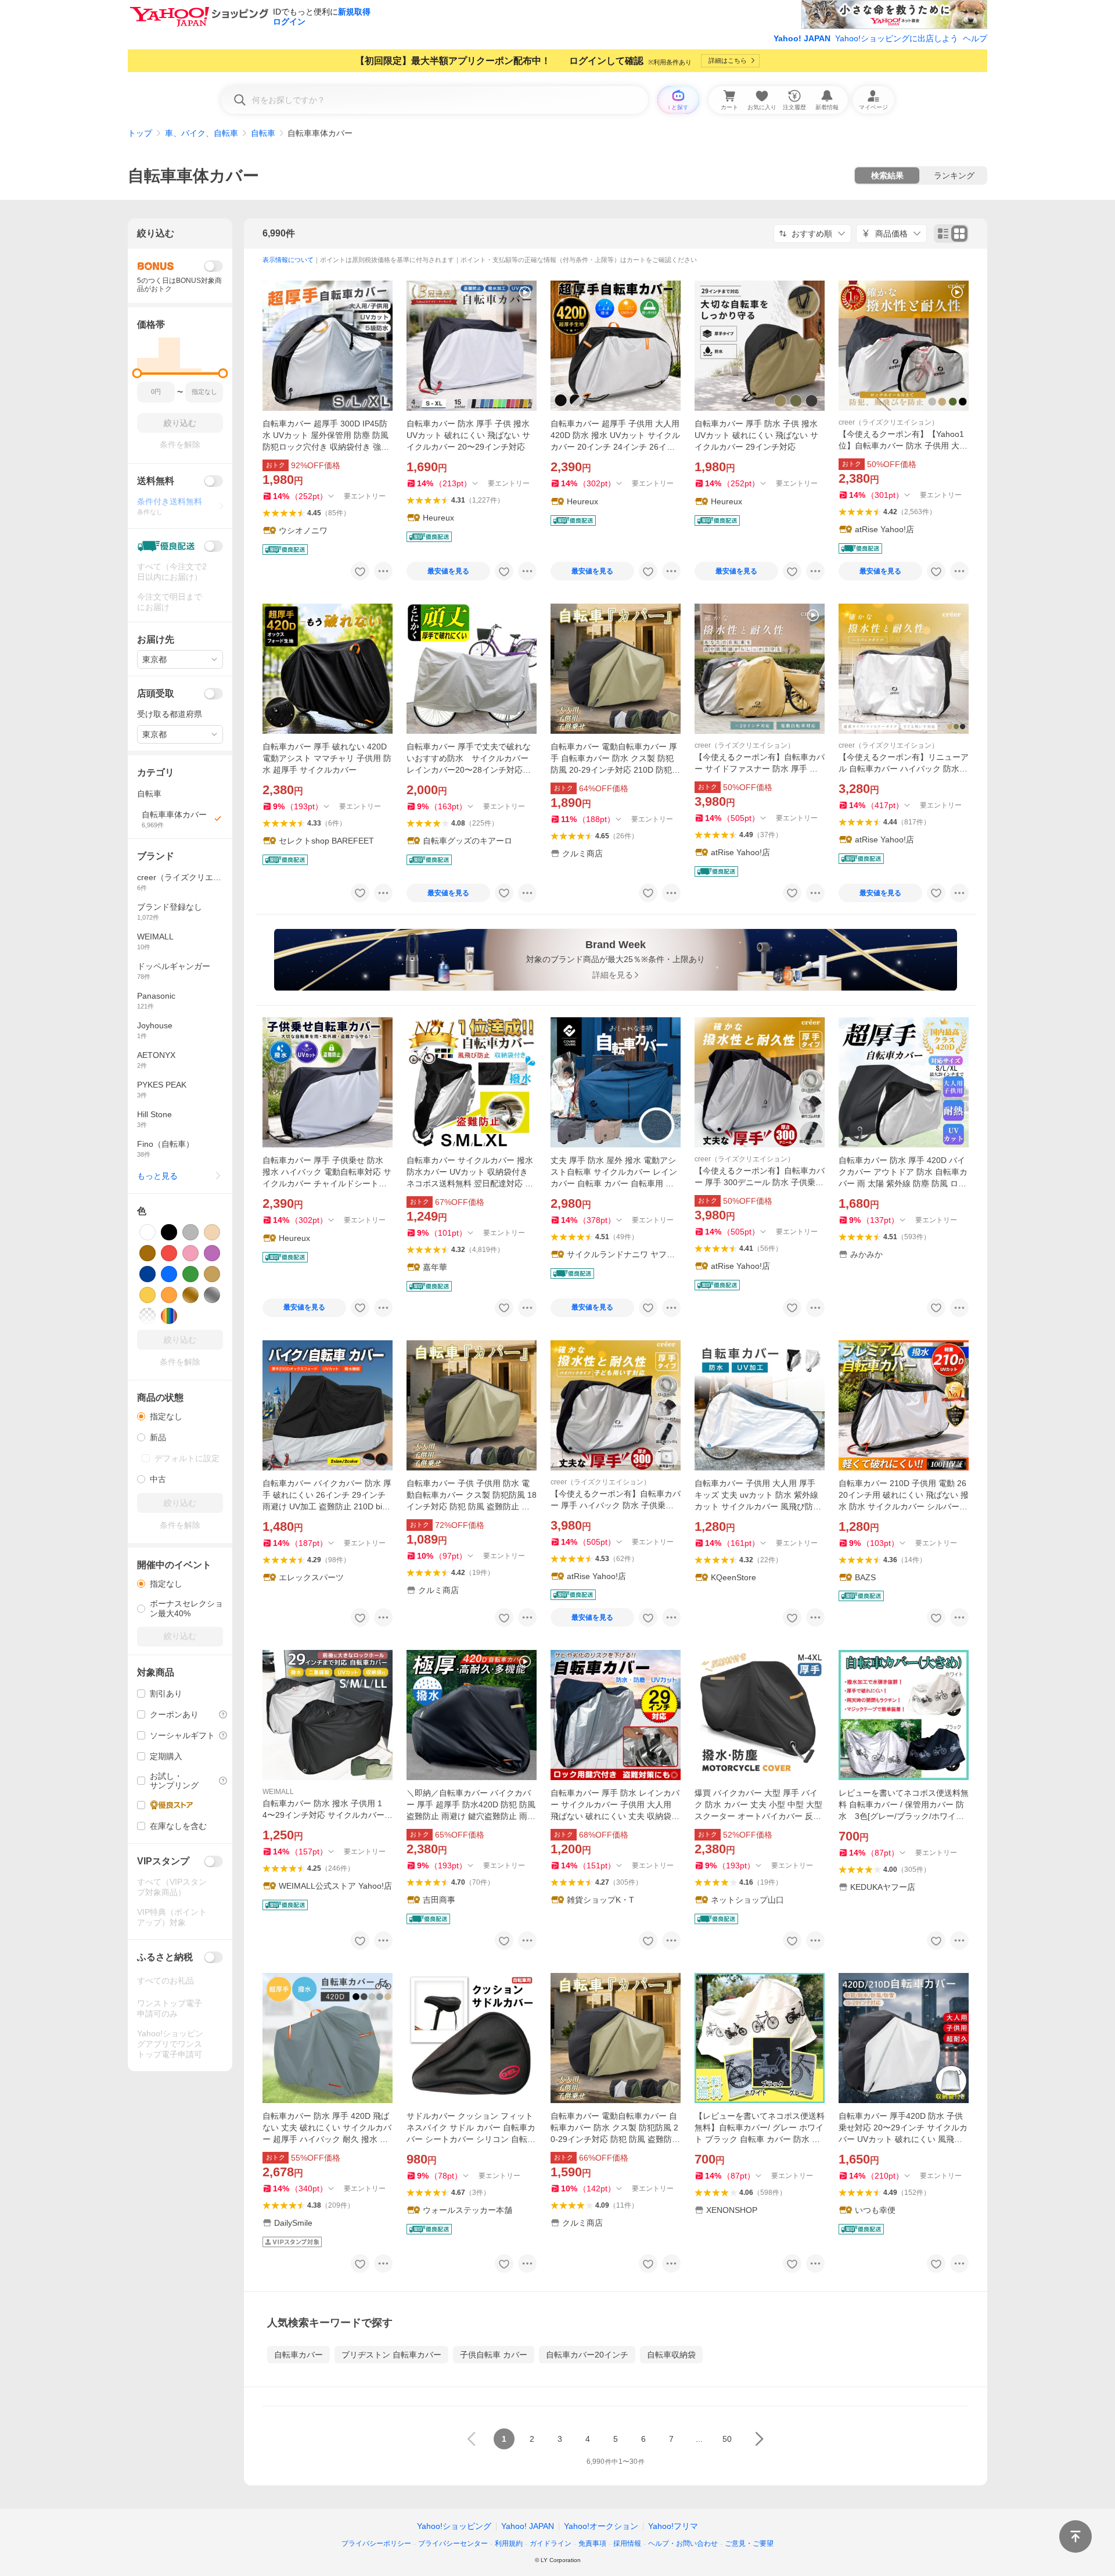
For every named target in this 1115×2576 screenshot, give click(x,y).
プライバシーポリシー (376, 2543)
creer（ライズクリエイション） (889, 422)
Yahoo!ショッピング (454, 2526)
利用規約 (509, 2543)
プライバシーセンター (453, 2543)
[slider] (137, 373)
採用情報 (627, 2543)
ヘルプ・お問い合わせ (683, 2543)
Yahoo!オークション (601, 2526)
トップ (140, 133)
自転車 (263, 133)
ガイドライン (551, 2543)
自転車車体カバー (193, 176)
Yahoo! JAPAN (802, 38)
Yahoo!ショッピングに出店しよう (897, 38)
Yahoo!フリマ (673, 2526)
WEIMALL (278, 1792)
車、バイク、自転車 (202, 133)
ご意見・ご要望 (749, 2543)
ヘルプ (975, 38)
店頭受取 (156, 693)
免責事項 (592, 2543)
